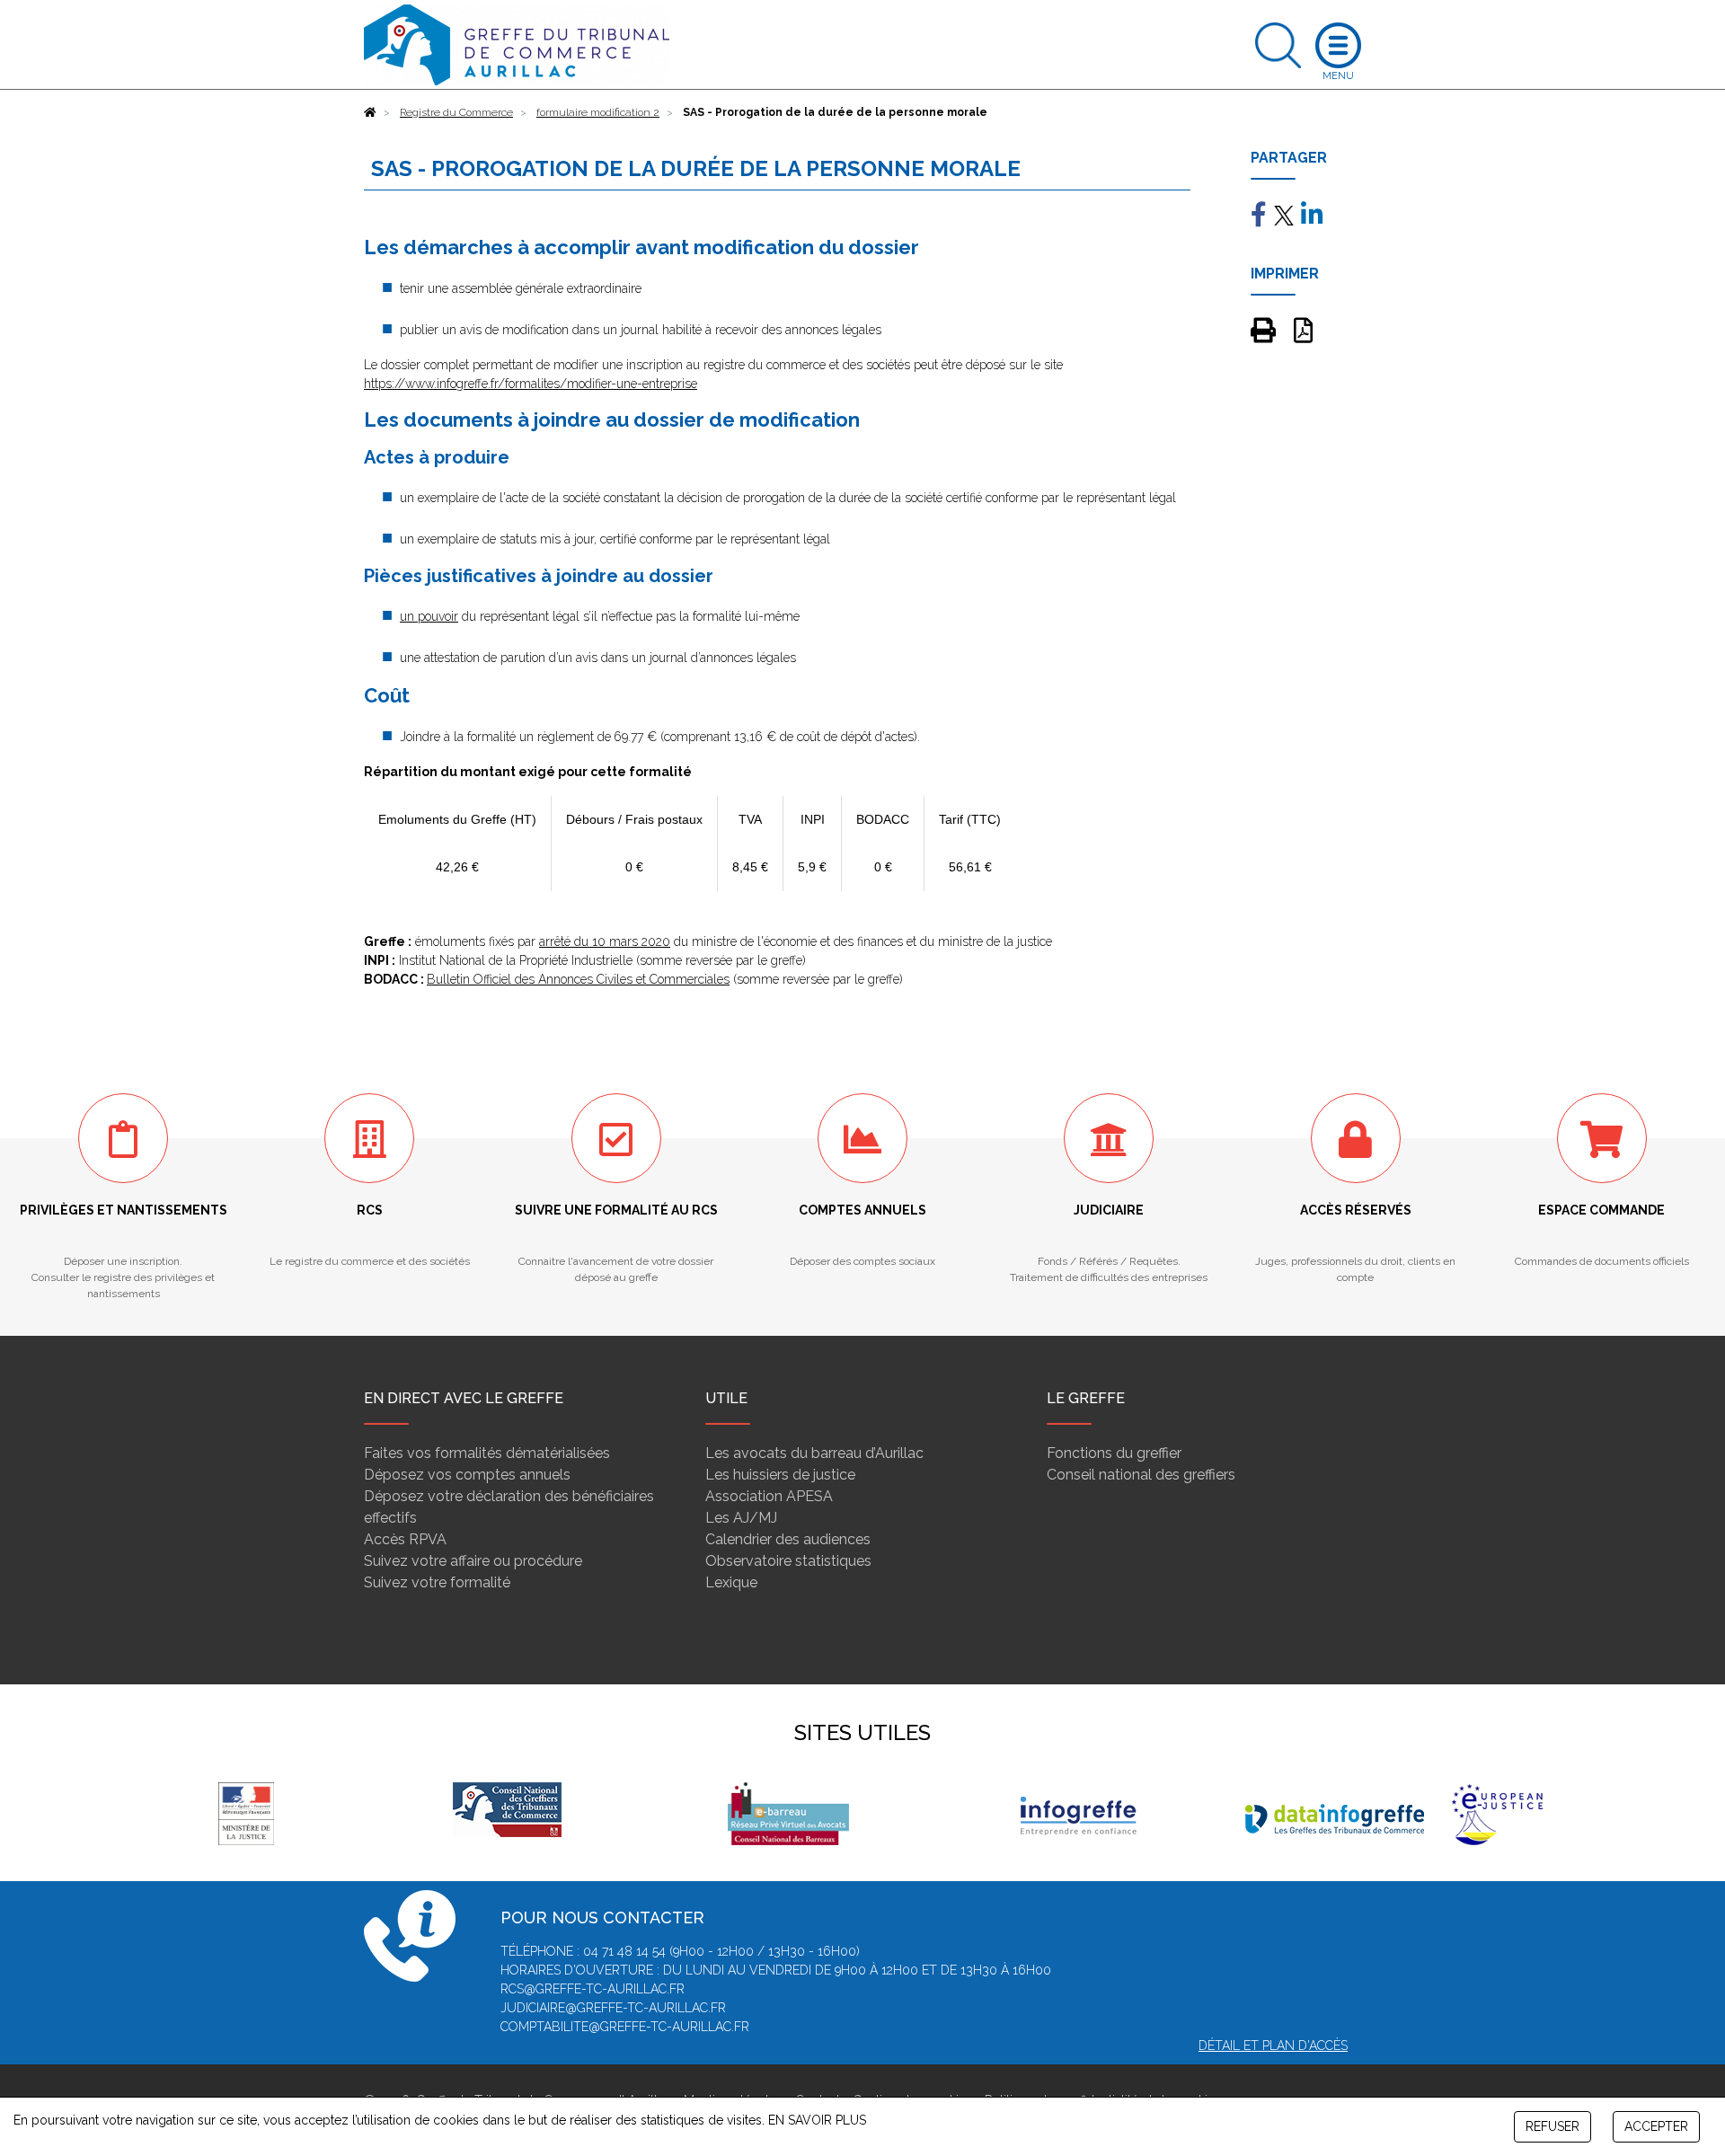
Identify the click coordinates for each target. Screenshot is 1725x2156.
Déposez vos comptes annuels (467, 1475)
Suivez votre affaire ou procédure (473, 1561)
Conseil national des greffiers (1141, 1475)
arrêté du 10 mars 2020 (605, 941)
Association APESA (769, 1496)
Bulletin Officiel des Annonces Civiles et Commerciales (578, 979)
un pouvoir (429, 616)
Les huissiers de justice (780, 1475)
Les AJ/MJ (741, 1518)
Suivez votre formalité (437, 1582)
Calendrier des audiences (788, 1539)
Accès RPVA (405, 1539)
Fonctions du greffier (1114, 1453)
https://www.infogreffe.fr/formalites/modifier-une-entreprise (531, 384)
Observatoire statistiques (788, 1561)
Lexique (731, 1582)
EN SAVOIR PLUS (817, 2120)
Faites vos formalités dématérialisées (487, 1453)
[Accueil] (370, 112)
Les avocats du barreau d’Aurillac (814, 1453)
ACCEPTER (1656, 2126)
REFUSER (1552, 2126)
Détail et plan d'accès (1273, 2046)
